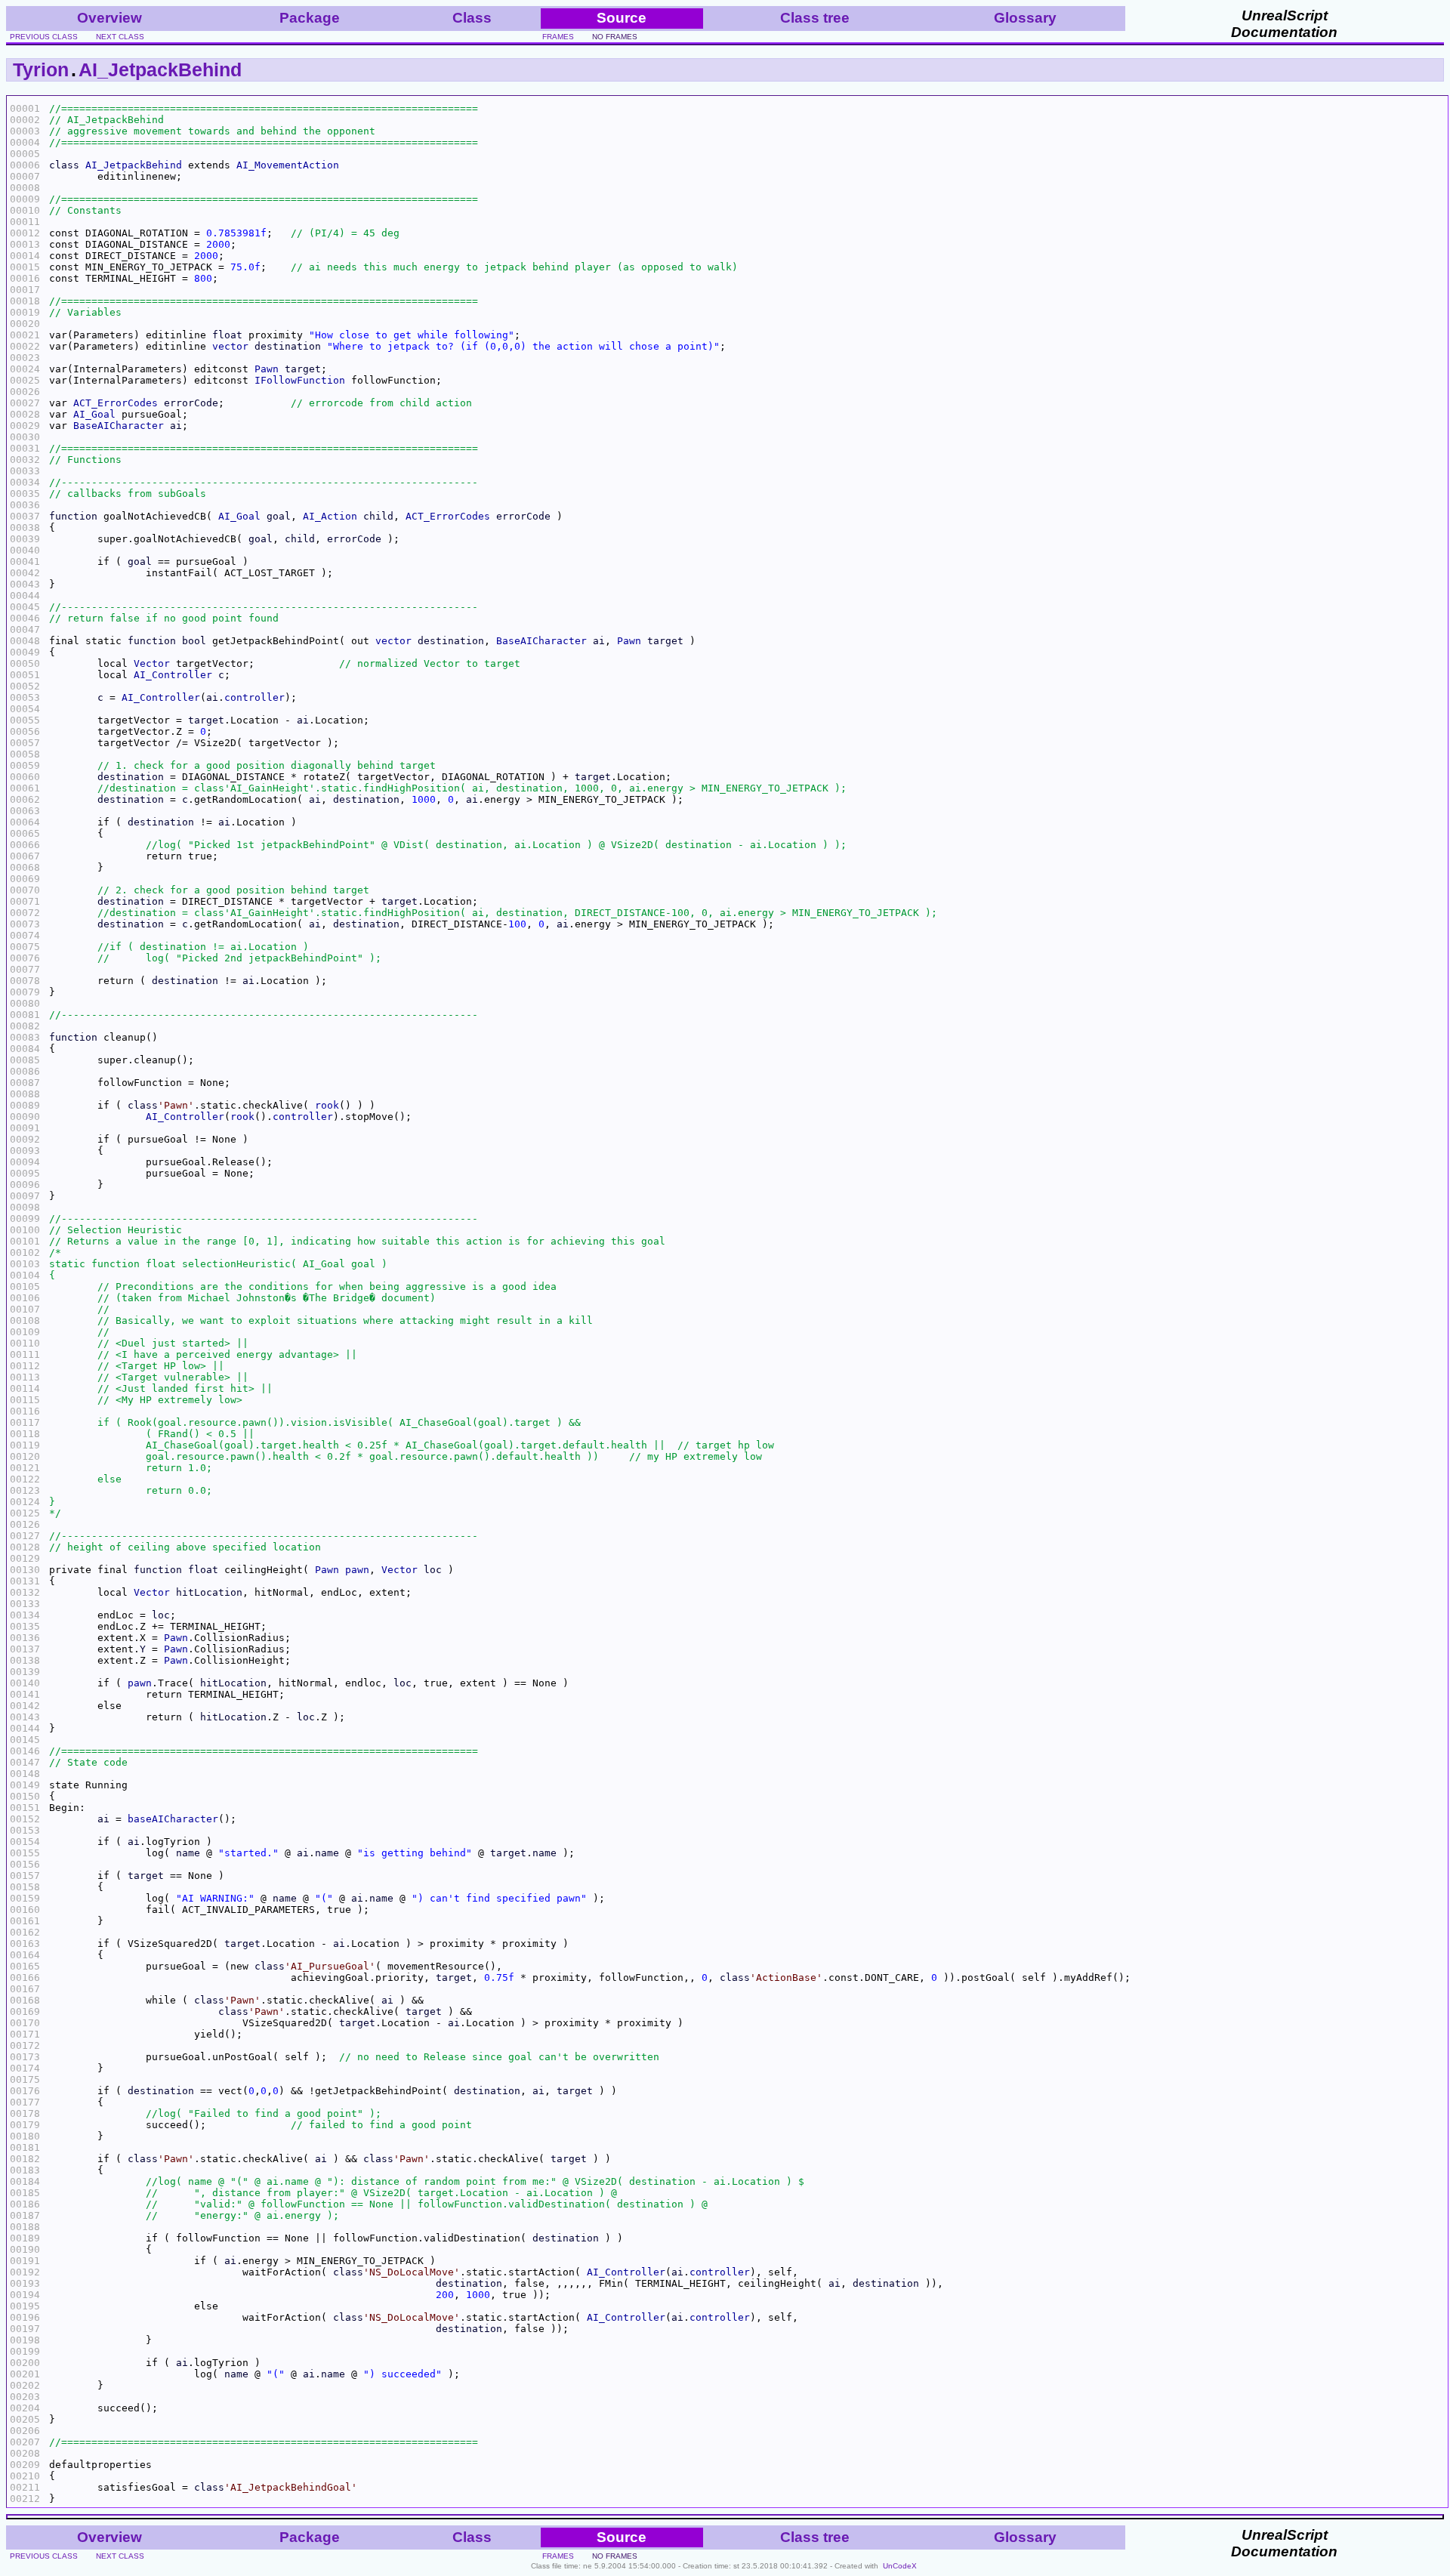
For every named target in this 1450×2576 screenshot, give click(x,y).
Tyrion (41, 69)
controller (255, 697)
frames (558, 37)
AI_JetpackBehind (160, 69)
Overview (110, 18)
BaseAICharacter (119, 426)
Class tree (815, 18)
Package (310, 18)
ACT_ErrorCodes (116, 403)
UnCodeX (900, 2566)
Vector (152, 663)
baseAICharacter (173, 1819)
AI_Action (330, 516)
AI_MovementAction (288, 165)
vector (230, 346)
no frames (615, 37)
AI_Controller (173, 675)
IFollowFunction (300, 380)
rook (327, 1105)
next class (120, 37)
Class (472, 18)
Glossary (1025, 18)
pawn (357, 1570)
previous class (44, 37)
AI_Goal (94, 414)
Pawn (267, 369)
